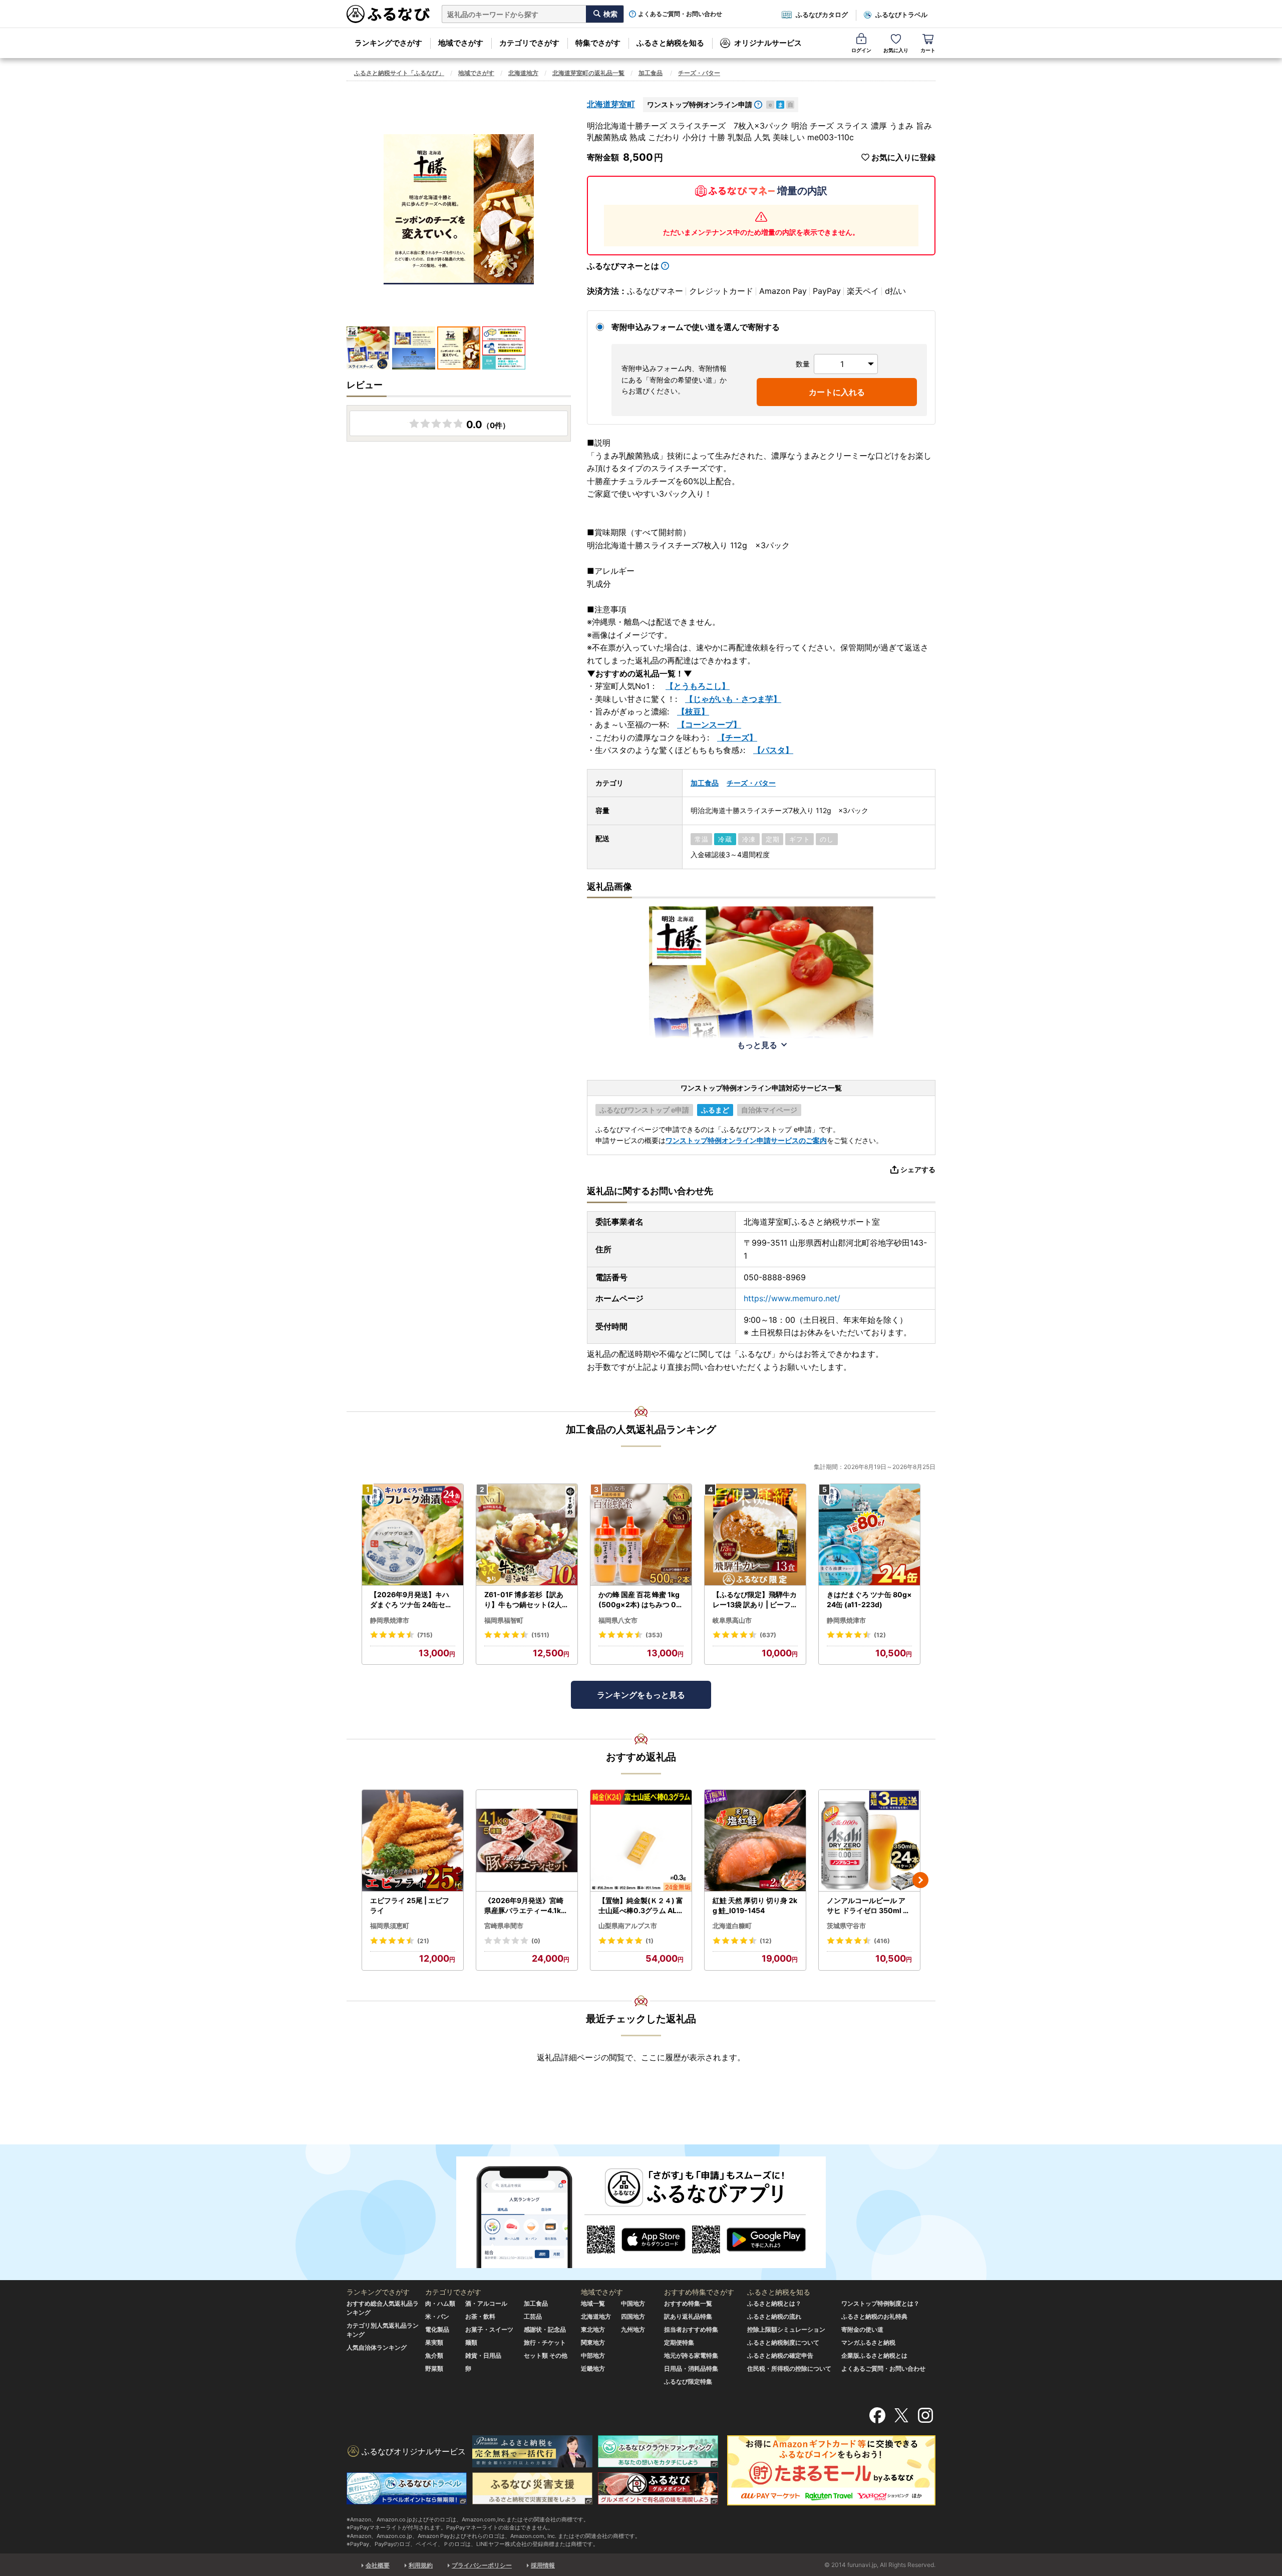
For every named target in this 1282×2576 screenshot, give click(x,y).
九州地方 (633, 2329)
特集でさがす (598, 43)
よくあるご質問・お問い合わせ (680, 14)
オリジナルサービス (768, 43)
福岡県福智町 (504, 1620)
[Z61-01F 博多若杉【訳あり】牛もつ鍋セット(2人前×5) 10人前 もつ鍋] (527, 1535)
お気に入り (896, 50)
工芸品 (533, 2316)
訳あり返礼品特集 (688, 2316)
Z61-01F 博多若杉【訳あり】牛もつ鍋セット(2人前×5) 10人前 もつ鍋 (527, 1600)
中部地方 (593, 2355)
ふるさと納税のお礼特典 (874, 2316)
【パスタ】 (773, 750)
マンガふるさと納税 (868, 2342)
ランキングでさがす (388, 43)
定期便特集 (679, 2342)
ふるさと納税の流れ (774, 2316)
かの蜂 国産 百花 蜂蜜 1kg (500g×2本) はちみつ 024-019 (639, 1600)
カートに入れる (837, 392)
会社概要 (378, 2565)
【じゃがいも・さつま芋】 (733, 699)
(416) (882, 1941)
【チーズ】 (737, 738)
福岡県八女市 (618, 1620)
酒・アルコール (486, 2303)
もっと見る (757, 1045)
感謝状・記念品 (545, 2329)
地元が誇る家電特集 (691, 2355)
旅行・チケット (545, 2342)
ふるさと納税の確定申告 (780, 2355)
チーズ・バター (699, 73)
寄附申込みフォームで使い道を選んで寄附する (696, 327)
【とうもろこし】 (698, 686)
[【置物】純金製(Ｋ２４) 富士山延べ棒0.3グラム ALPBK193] (641, 1841)
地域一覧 (593, 2303)
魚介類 (434, 2355)
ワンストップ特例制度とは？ (880, 2303)
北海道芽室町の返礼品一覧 (588, 73)
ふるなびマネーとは (623, 266)
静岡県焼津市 (390, 1620)
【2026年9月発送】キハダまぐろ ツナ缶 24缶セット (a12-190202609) (411, 1600)
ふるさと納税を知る (670, 43)
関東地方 (593, 2342)
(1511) (540, 1635)
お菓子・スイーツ (489, 2329)
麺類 (471, 2342)
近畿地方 (593, 2368)
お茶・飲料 (480, 2316)
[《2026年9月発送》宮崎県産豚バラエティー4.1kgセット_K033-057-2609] (527, 1841)
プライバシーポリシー (482, 2565)
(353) (654, 1635)
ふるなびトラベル (901, 15)
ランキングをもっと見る (641, 1695)
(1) (650, 1941)
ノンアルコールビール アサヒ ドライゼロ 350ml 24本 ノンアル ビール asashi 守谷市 (869, 1906)
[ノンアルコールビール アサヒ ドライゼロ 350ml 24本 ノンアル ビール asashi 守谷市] (869, 1841)
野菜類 (434, 2368)
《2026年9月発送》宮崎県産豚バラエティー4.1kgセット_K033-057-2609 (526, 1906)
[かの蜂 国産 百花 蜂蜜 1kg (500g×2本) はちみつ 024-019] (641, 1535)
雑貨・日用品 (483, 2355)
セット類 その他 (546, 2355)
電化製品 (437, 2329)
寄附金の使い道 (862, 2329)
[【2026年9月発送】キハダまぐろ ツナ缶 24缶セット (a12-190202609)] (413, 1535)
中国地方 (633, 2303)
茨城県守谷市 (846, 1926)
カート (928, 50)
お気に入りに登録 (903, 157)
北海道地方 (523, 73)
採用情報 (543, 2565)
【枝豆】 (693, 711)
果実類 (434, 2342)
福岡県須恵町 (390, 1926)
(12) (880, 1635)
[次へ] (920, 1880)
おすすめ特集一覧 (688, 2303)
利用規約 (421, 2565)
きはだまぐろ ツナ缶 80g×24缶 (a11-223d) (869, 1599)
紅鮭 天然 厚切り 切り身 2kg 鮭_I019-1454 (755, 1905)
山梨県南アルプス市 (628, 1926)
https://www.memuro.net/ (792, 1298)
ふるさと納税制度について (783, 2342)
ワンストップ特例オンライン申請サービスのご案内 (746, 1140)
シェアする (918, 1169)
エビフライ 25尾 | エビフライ (410, 1905)
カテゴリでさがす (529, 43)
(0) (536, 1941)
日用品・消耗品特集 (691, 2368)
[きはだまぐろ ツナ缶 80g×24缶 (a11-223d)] (869, 1535)
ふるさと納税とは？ (774, 2303)
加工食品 (651, 73)
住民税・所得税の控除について (789, 2368)
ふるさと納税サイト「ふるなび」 (399, 73)
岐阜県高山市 (732, 1620)
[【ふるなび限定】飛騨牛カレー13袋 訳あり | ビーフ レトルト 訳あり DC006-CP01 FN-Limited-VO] (755, 1535)
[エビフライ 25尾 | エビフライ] (413, 1841)
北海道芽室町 (611, 104)
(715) (425, 1635)
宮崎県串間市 (504, 1926)
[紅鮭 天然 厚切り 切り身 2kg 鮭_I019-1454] (755, 1841)
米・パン (437, 2316)
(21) (423, 1941)
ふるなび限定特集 (688, 2381)
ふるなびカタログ (822, 15)
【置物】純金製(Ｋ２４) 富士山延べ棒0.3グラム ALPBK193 (641, 1906)
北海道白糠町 (732, 1926)
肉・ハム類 (440, 2303)
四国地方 (633, 2316)
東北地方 (593, 2329)
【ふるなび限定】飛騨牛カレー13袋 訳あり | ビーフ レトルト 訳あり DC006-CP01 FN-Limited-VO (755, 1600)
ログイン (861, 50)
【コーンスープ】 (709, 724)
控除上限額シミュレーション (786, 2329)
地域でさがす (461, 43)
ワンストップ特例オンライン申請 (700, 104)
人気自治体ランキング (377, 2347)
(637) (768, 1635)
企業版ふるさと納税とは (874, 2355)
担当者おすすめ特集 (691, 2329)
